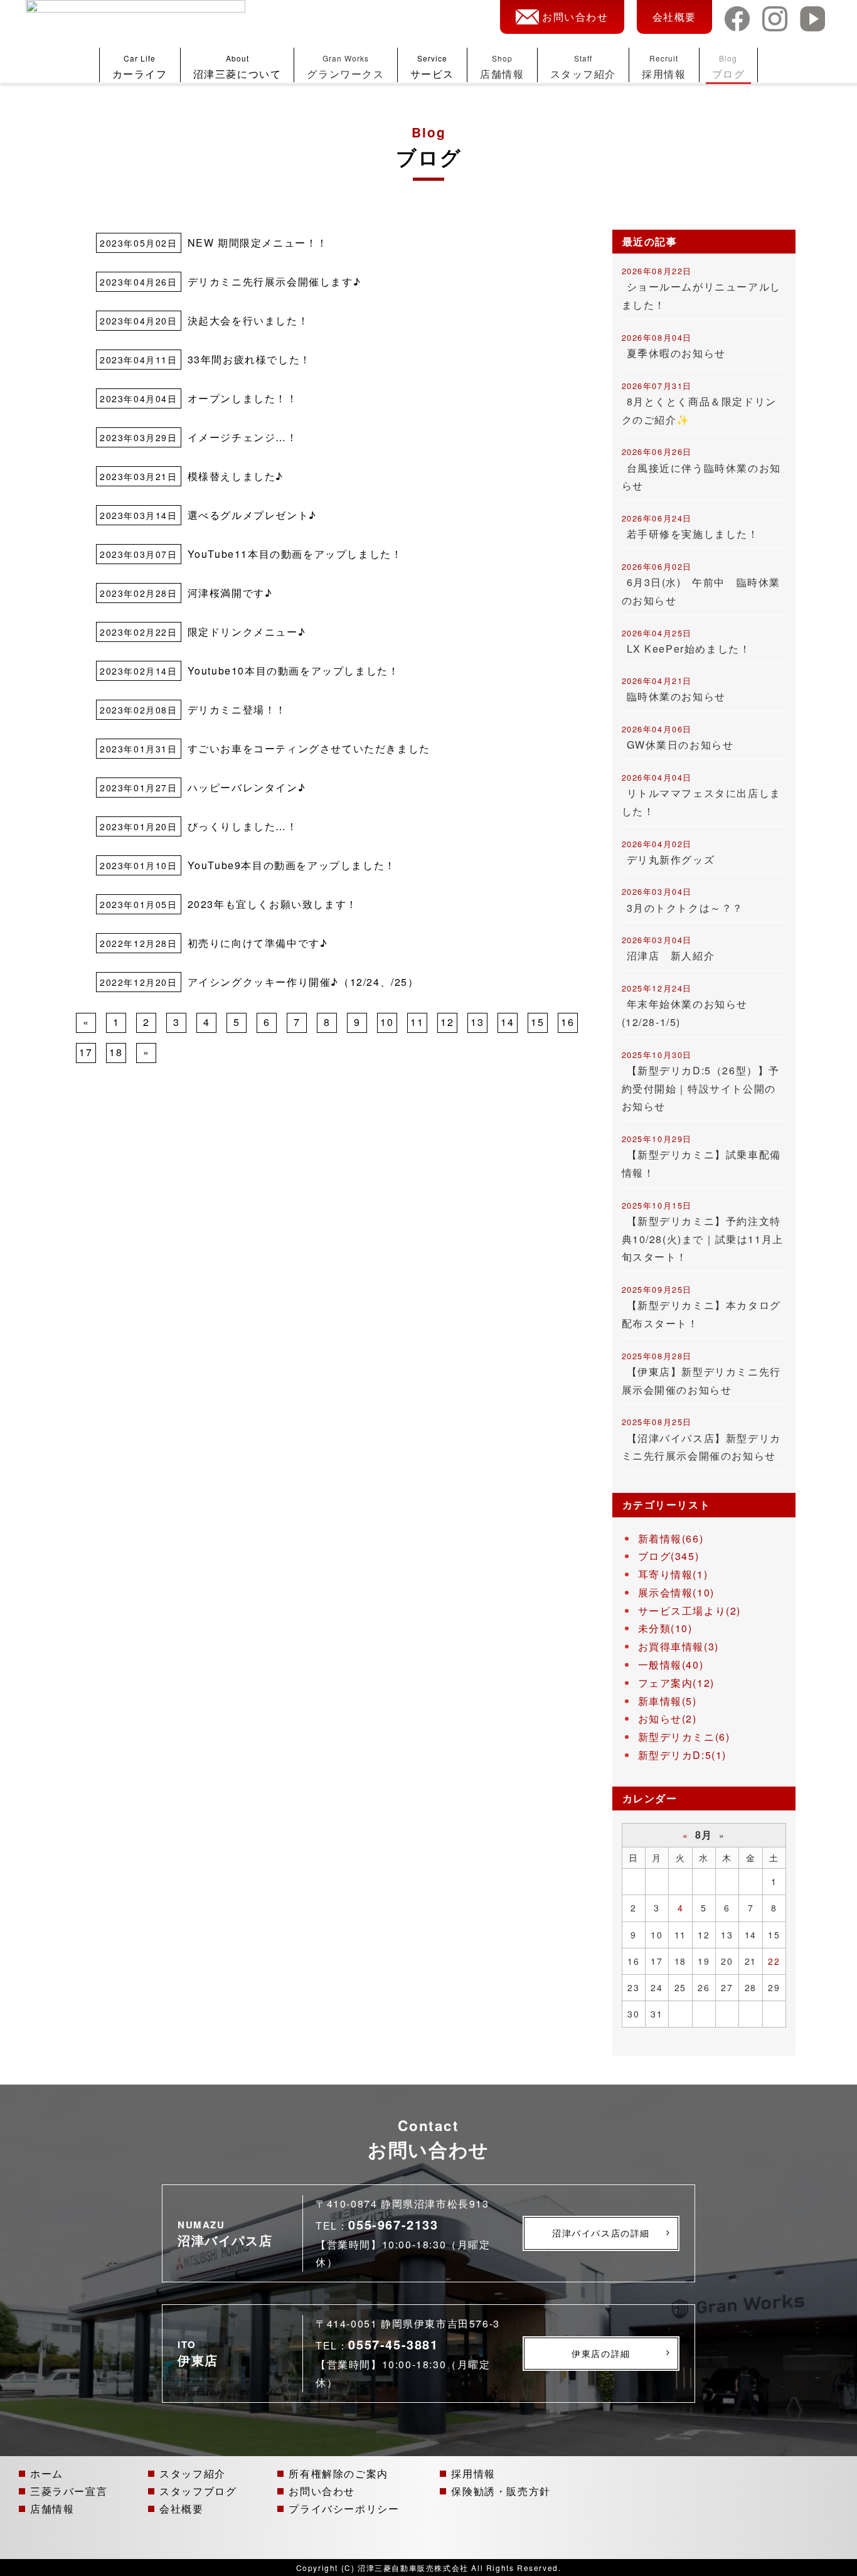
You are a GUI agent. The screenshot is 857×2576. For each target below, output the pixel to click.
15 (537, 1022)
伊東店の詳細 (601, 2353)
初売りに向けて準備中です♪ (258, 943)
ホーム (47, 2473)
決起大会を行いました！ (248, 320)
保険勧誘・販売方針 (501, 2491)
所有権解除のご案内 (338, 2473)
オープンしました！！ (243, 398)
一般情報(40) (671, 1665)
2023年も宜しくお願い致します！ (273, 904)
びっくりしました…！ (243, 826)
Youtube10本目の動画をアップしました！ (294, 671)
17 (86, 1052)
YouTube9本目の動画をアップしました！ (292, 865)
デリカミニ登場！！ (237, 709)
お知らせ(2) (668, 1718)
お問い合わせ (575, 17)
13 (477, 1022)
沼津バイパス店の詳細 (601, 2233)
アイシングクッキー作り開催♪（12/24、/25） (303, 982)
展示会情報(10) (676, 1592)
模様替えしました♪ (236, 476)
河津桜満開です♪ (230, 593)
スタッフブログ (198, 2491)
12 (447, 1022)
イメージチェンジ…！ (243, 437)
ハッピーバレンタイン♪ (247, 787)
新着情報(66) (671, 1538)
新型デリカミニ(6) (684, 1737)
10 (387, 1022)
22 (774, 1961)
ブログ (729, 67)
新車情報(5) (668, 1701)
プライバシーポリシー (344, 2508)
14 (507, 1022)
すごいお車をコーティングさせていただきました (309, 748)
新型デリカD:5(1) (683, 1755)
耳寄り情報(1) (673, 1574)
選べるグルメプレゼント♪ (252, 515)
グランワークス (345, 67)
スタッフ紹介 (583, 67)
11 (417, 1022)
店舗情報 (502, 67)
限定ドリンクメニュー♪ (247, 632)
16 (567, 1022)
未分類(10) (665, 1628)
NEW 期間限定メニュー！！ (258, 243)
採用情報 (664, 67)
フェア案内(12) (676, 1683)
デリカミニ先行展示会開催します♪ (274, 281)
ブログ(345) (669, 1556)
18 (116, 1052)
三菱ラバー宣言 (69, 2491)
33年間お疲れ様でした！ (249, 359)
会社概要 (674, 17)
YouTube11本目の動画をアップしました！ (295, 554)
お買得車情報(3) (679, 1646)
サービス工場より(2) (690, 1611)
